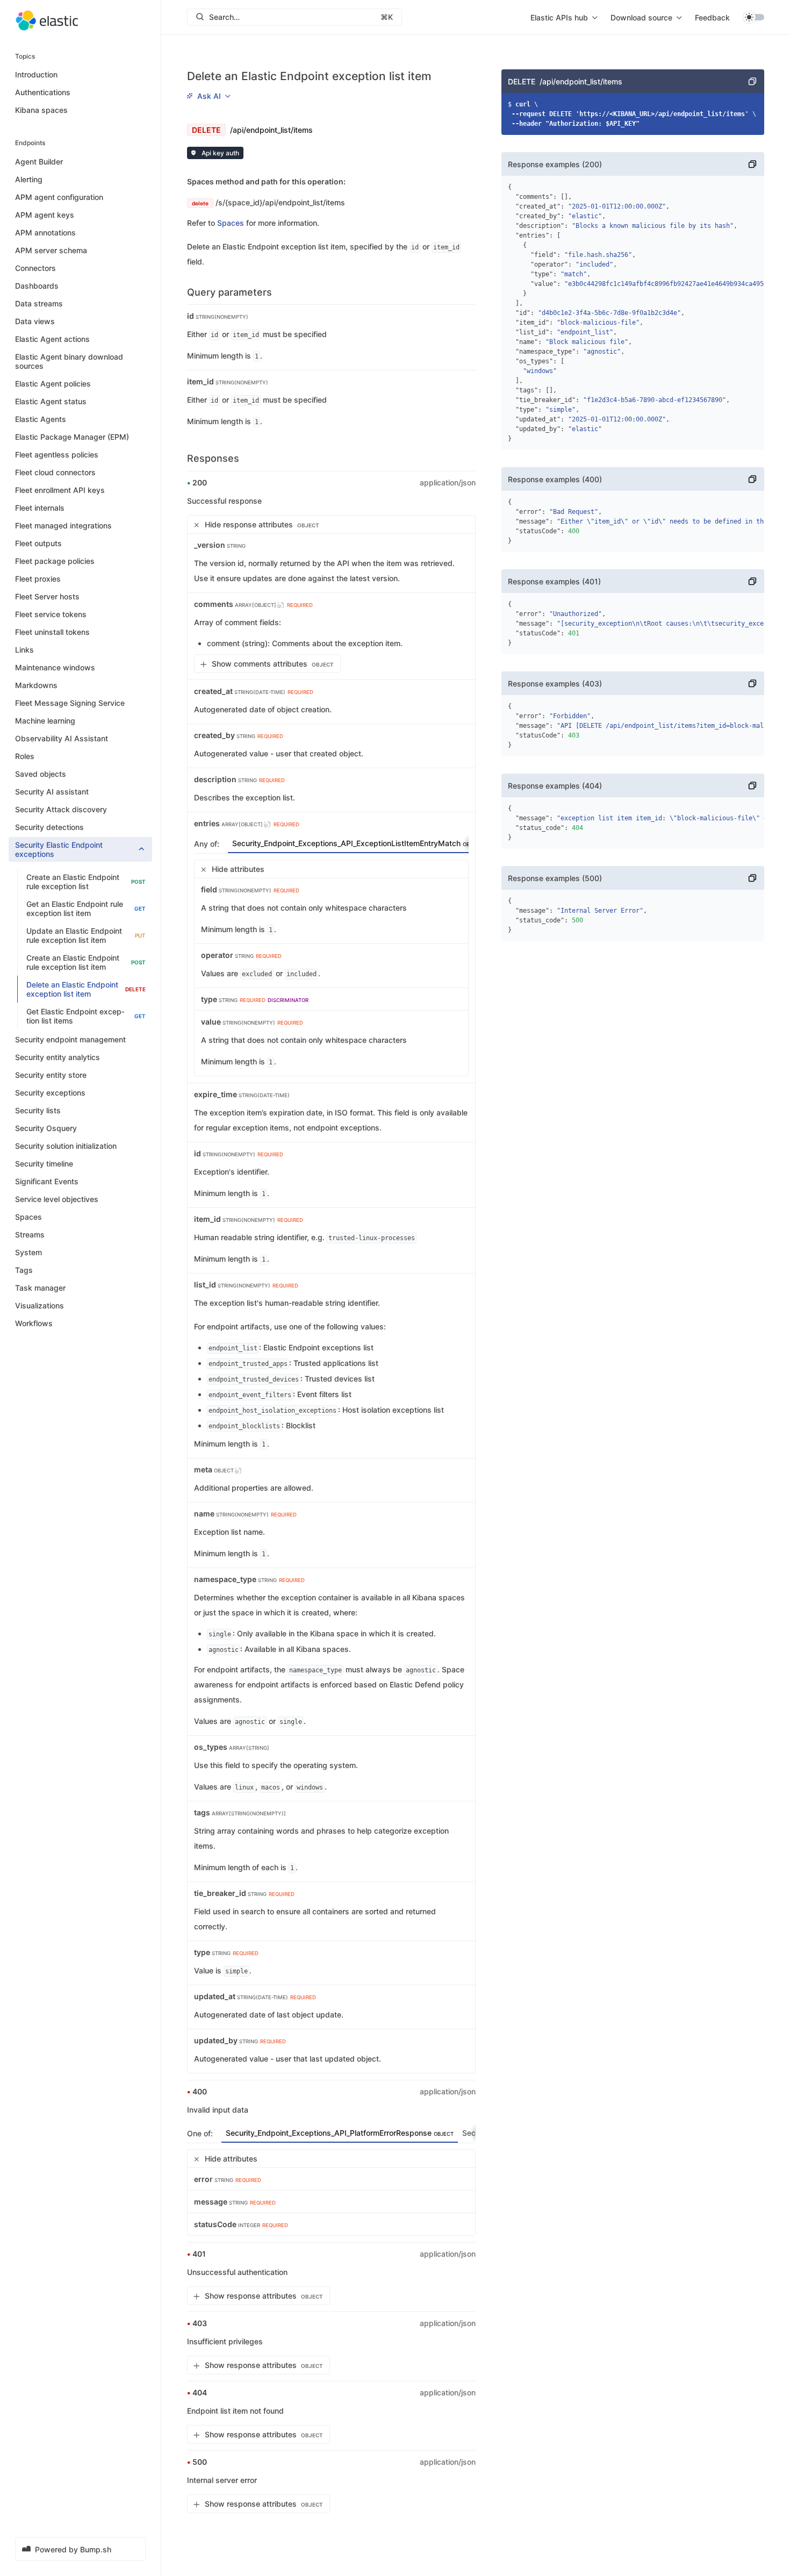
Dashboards (37, 286)
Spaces (28, 1217)
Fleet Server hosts (47, 596)
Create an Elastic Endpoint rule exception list (86, 882)
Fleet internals (40, 508)
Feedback (712, 17)
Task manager (40, 1288)
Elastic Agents (41, 419)
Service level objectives (57, 1199)
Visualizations (39, 1305)
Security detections (49, 827)
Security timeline (44, 1164)
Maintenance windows (55, 667)
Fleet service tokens (51, 614)
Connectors (35, 268)
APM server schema (51, 250)
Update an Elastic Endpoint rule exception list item (86, 935)
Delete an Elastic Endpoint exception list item (86, 989)
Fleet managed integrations (63, 525)
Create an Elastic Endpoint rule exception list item (86, 962)
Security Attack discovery (61, 809)
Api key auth (220, 153)
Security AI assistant (52, 792)
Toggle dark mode (753, 17)
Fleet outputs (38, 543)
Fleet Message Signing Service (70, 703)
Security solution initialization (66, 1146)
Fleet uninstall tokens (52, 632)
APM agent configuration (59, 197)
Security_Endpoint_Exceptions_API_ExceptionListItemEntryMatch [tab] (357, 843)
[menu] (564, 17)
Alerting (29, 179)
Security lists (38, 1110)
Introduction (36, 74)
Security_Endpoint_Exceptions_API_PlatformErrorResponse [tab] (340, 2133)
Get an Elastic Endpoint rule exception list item (86, 908)
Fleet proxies (38, 579)
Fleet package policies (55, 561)
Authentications (43, 92)
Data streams (39, 303)
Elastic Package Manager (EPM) (72, 437)
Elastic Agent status (51, 401)
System (28, 1252)
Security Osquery (46, 1128)
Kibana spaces (41, 110)
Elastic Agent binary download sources (69, 361)
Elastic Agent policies (53, 384)
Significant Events (47, 1181)
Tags (24, 1270)
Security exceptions (50, 1093)
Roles (25, 756)
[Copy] (752, 81)
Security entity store (51, 1075)
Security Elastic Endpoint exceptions (59, 849)
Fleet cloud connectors (55, 472)
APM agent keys (45, 215)
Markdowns (36, 685)
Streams (30, 1235)
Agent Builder (39, 162)
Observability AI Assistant (62, 738)
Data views (35, 321)
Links (24, 650)
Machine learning (45, 721)
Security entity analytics (58, 1057)
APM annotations (45, 232)
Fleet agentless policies (57, 455)
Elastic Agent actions (52, 339)
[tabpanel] (331, 968)
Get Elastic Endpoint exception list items (86, 1016)
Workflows (34, 1323)
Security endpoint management (70, 1039)
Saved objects (41, 774)
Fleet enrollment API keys (60, 490)
